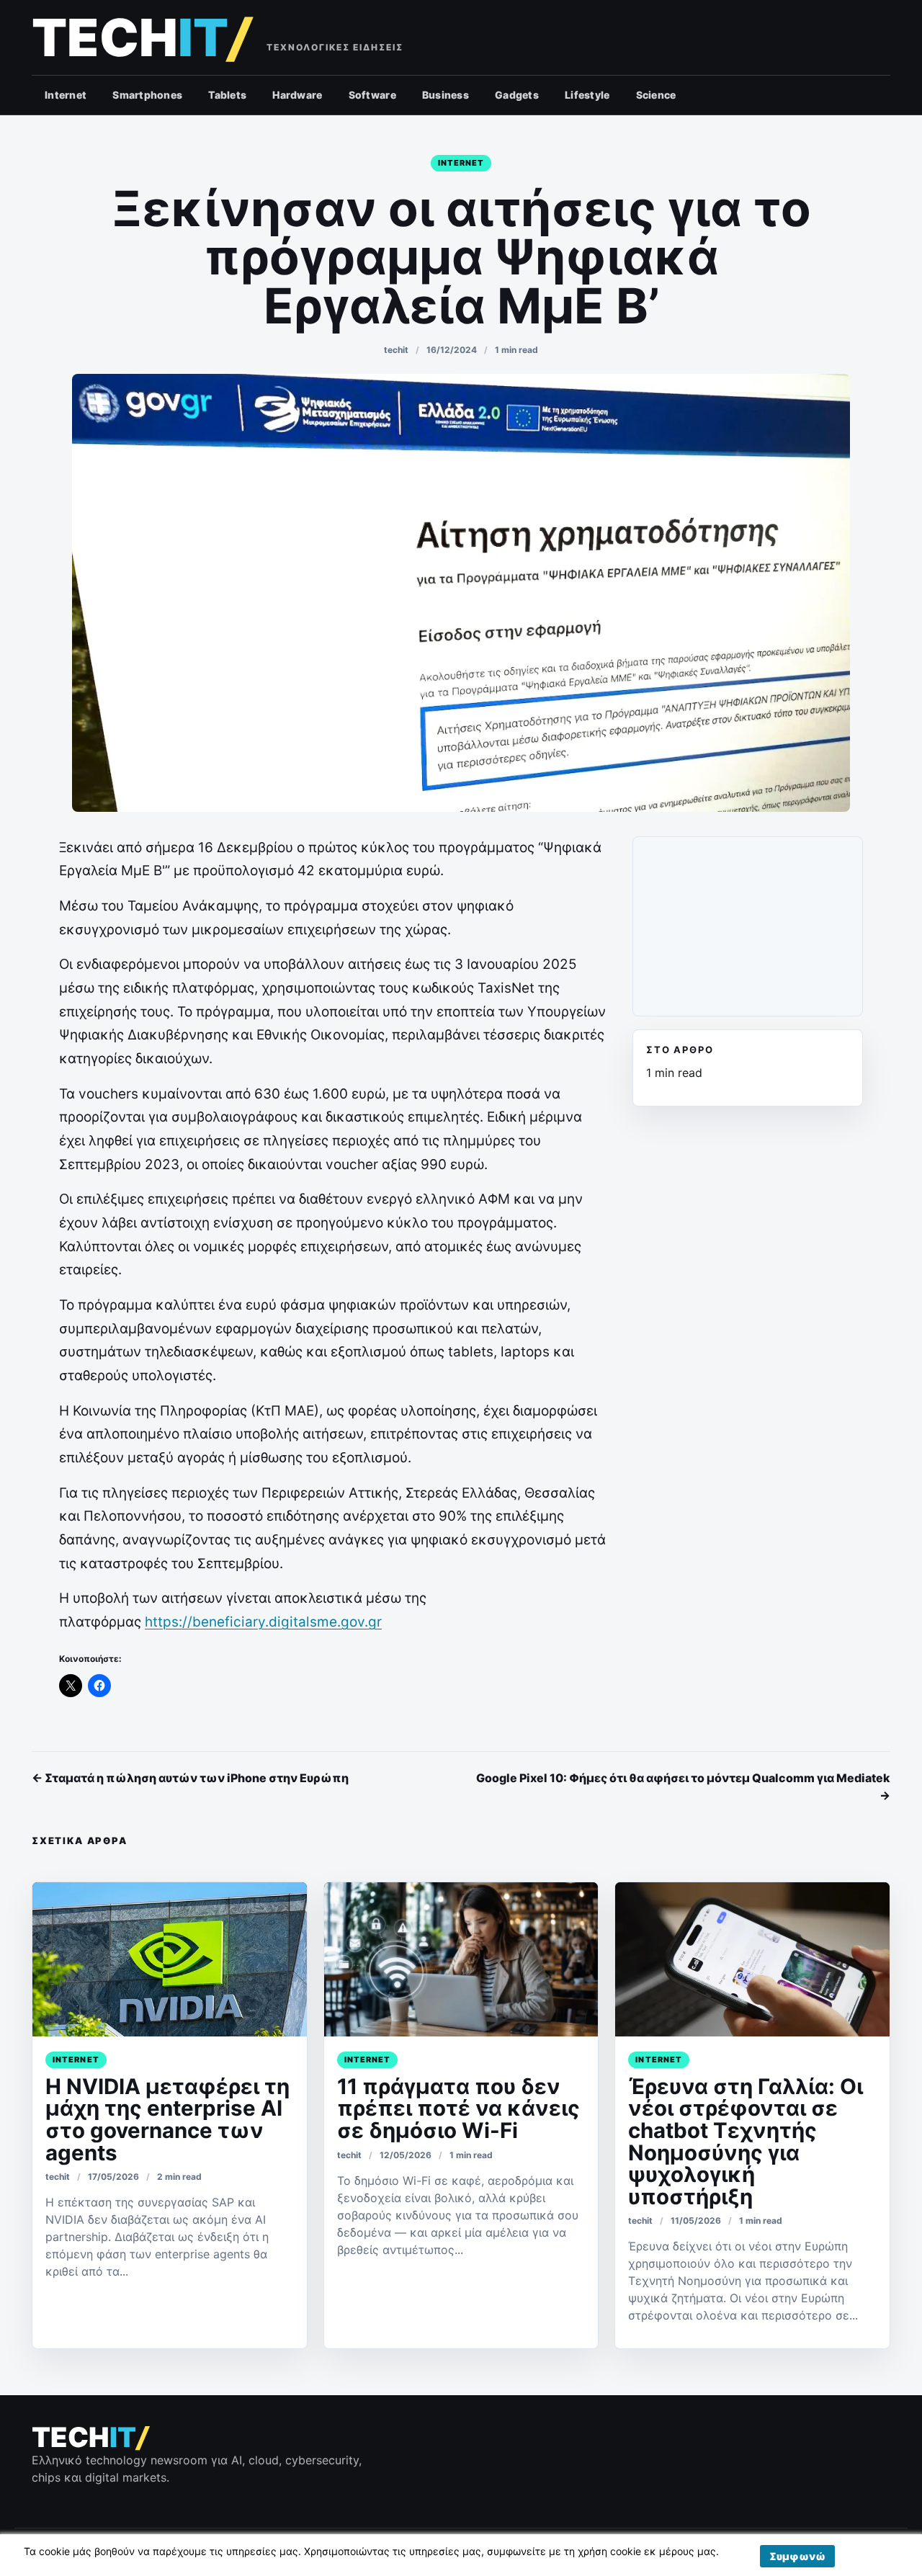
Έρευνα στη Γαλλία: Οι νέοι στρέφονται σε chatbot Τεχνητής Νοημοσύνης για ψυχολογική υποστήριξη (746, 2141)
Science (656, 95)
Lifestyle (587, 95)
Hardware (297, 95)
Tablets (227, 95)
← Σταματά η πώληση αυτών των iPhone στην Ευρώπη (190, 1778)
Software (372, 95)
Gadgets (517, 95)
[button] (797, 2556)
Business (446, 95)
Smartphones (147, 95)
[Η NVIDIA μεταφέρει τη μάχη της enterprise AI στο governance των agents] (170, 1959)
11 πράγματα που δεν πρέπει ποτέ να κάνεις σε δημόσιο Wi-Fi (458, 2108)
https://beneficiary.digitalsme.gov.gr (263, 1622)
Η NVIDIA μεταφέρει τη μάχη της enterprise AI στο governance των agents (167, 2119)
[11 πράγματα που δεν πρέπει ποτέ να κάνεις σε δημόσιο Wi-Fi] (461, 1959)
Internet (66, 95)
